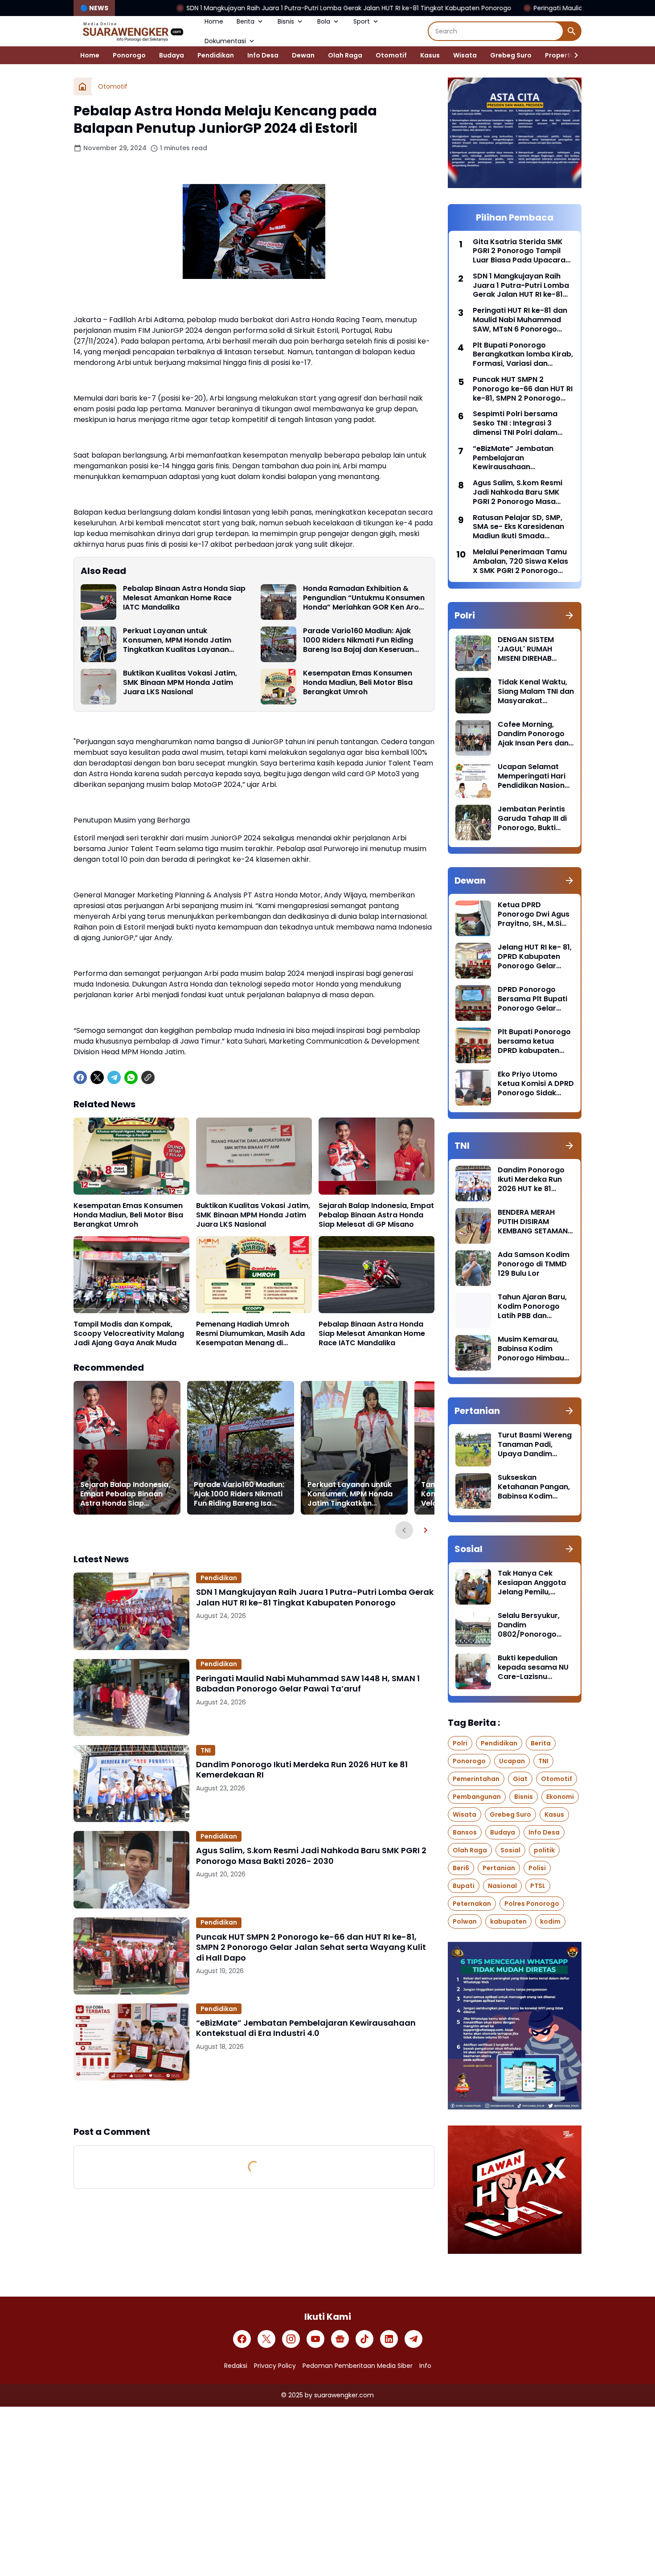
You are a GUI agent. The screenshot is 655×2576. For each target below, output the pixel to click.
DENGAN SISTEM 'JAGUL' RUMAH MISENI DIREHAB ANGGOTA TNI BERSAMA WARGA (529, 649)
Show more (254, 2103)
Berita (246, 21)
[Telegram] (114, 1077)
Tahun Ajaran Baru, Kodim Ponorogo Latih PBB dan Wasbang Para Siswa (532, 1306)
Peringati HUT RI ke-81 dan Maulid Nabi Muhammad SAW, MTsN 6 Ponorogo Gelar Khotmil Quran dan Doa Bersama (520, 320)
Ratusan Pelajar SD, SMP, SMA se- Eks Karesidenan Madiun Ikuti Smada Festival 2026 (518, 527)
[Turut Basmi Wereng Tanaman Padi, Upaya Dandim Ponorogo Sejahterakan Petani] (473, 1449)
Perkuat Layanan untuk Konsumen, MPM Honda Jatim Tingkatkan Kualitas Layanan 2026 (177, 640)
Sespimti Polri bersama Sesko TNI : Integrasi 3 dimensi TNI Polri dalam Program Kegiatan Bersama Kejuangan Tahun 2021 (522, 423)
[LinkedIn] (389, 2339)
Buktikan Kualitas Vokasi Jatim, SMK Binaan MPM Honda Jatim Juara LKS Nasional (180, 683)
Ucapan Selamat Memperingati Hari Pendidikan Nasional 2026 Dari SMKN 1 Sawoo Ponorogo (534, 776)
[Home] (82, 86)
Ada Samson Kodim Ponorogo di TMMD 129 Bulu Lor (534, 1264)
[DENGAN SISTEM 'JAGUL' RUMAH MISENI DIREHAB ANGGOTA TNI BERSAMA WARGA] (473, 653)
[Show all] (569, 615)
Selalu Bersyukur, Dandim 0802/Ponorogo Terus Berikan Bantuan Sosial (529, 1625)
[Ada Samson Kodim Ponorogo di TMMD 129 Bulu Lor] (473, 1268)
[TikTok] (364, 2339)
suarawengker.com (344, 2395)
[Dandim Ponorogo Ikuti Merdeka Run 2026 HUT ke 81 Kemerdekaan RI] (131, 1784)
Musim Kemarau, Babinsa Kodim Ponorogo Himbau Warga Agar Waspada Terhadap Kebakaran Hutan (534, 1349)
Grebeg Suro (511, 55)
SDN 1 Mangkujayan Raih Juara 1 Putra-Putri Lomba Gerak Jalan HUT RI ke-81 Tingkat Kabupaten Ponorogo (216, 8)
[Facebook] (80, 1077)
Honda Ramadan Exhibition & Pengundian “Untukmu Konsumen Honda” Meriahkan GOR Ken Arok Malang (364, 598)
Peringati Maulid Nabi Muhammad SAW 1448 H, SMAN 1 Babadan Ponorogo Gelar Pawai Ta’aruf (308, 1684)
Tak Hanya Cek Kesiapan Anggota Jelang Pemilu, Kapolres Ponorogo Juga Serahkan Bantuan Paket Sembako (533, 1583)
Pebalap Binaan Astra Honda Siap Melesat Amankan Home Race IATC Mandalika (184, 598)
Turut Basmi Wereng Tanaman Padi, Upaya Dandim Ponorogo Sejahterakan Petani (535, 1445)
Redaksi (236, 2366)
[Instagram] (291, 2339)
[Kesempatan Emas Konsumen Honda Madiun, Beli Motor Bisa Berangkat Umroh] (278, 687)
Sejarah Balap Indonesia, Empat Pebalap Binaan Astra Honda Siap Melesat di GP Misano (376, 1215)
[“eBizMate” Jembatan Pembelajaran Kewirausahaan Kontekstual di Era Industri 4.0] (131, 2042)
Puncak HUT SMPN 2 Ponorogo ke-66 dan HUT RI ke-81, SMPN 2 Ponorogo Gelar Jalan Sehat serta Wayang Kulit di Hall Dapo (311, 1947)
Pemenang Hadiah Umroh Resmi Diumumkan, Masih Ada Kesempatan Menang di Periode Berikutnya (250, 1334)
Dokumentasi (225, 41)
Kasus (430, 55)
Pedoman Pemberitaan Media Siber (358, 2366)
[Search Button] (572, 31)
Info (425, 2366)
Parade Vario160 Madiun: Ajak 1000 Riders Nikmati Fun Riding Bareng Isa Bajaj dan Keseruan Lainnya (358, 640)
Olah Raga (345, 55)
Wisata (465, 55)
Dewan (303, 55)
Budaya (172, 55)
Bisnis (286, 21)
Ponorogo (129, 55)
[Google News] (340, 2339)
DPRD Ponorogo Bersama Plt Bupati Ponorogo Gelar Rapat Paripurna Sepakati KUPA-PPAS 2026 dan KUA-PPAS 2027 (536, 999)
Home (214, 21)
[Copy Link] (148, 1077)
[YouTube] (315, 2339)
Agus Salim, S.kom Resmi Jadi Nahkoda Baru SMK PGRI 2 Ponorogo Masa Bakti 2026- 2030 (311, 1856)
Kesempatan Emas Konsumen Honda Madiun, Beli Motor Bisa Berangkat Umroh (358, 683)
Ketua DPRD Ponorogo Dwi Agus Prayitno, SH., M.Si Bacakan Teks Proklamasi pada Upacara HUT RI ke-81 (534, 914)
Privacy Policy (275, 2366)
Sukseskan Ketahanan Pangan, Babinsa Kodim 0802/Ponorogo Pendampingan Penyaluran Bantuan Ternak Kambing (535, 1487)
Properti (559, 55)
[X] (97, 1077)
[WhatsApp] (131, 1077)
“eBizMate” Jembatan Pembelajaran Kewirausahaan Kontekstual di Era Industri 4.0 (306, 2028)
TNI (206, 1750)
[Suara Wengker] (132, 31)
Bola (324, 21)
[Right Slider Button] (573, 55)
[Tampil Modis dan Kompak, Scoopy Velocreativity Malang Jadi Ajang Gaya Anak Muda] (131, 1275)
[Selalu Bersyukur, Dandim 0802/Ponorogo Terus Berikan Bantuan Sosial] (473, 1629)
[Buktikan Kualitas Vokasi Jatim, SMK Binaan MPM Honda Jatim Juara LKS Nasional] (98, 687)
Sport (362, 21)
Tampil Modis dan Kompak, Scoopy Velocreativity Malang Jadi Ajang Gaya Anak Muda (129, 1334)
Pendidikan (216, 55)
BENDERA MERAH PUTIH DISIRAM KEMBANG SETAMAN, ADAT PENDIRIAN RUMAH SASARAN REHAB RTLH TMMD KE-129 (534, 1222)
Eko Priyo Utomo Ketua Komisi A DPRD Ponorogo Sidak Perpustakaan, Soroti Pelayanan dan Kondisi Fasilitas (536, 1084)
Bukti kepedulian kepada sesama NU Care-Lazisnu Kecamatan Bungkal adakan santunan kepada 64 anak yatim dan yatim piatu (535, 1667)
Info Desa (263, 55)
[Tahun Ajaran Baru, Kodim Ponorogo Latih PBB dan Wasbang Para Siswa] (473, 1311)
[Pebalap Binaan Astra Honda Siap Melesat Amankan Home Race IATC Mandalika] (98, 602)
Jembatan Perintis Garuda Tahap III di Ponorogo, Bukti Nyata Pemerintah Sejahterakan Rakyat (532, 819)
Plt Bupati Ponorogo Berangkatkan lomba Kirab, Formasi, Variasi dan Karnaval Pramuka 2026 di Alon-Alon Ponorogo (523, 355)
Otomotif (391, 55)
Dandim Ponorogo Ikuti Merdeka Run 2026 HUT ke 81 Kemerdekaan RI (302, 1770)
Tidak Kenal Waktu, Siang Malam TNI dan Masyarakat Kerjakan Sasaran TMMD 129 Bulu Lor (536, 692)
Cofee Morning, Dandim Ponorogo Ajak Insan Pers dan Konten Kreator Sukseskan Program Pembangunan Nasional (534, 734)
